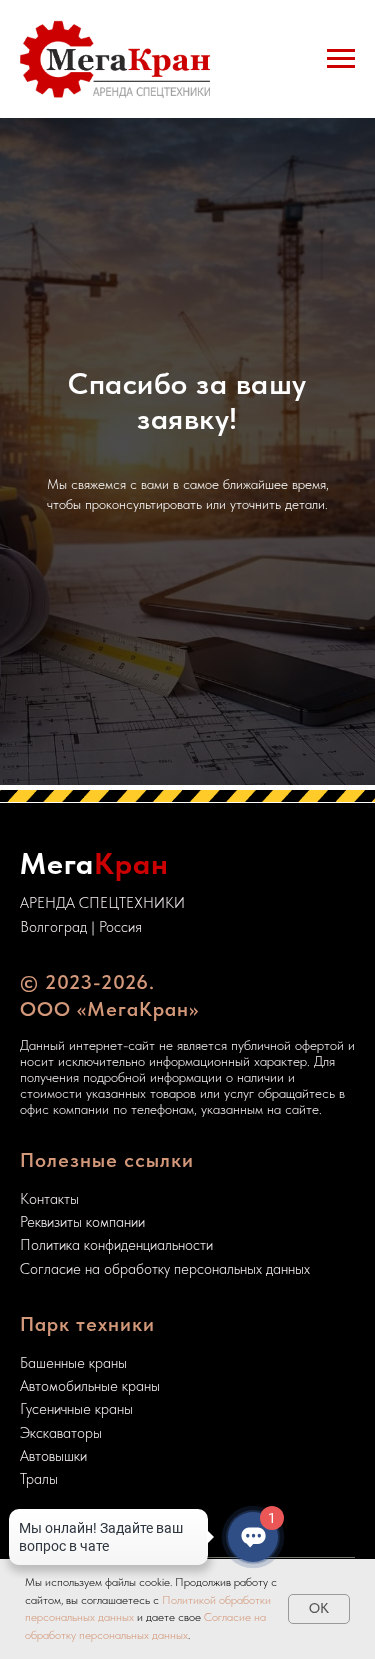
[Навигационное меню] (341, 59)
